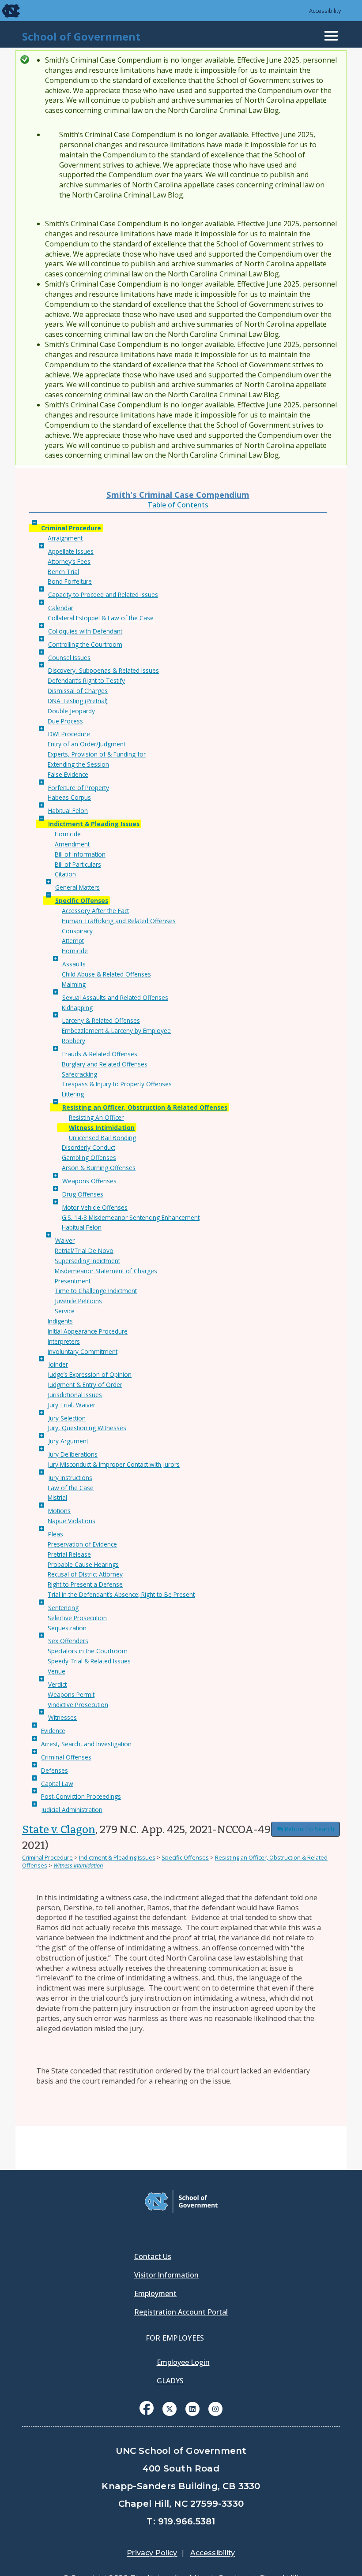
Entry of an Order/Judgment (87, 744)
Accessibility (325, 11)
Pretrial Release (69, 1554)
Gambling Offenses (89, 1158)
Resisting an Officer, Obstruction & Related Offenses (145, 1107)
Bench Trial (63, 572)
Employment (155, 2293)
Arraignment (65, 538)
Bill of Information (80, 854)
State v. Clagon (59, 1830)
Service (65, 1311)
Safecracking (79, 1074)
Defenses (55, 1770)
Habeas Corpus (69, 797)
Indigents (60, 1321)
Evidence (53, 1731)
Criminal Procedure (71, 528)
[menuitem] (147, 2415)
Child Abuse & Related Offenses (106, 974)
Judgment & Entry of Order (85, 1385)
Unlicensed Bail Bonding (102, 1138)
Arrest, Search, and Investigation (86, 1744)
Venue (57, 1671)
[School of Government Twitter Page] (170, 2408)
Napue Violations (72, 1521)
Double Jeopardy (71, 711)
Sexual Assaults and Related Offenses (115, 997)
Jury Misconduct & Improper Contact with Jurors (114, 1464)
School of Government (81, 36)
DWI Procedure (69, 734)
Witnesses (62, 1717)
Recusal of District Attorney (85, 1574)
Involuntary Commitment (83, 1351)
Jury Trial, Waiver (72, 1405)
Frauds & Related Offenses (100, 1054)
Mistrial (57, 1497)
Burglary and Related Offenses (105, 1064)
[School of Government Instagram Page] (215, 2408)
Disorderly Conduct (89, 1147)
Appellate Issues (71, 551)
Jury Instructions (70, 1478)
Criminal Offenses (66, 1757)
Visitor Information (166, 2275)
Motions (59, 1511)
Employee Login (183, 2362)
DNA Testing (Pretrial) (78, 701)
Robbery (74, 1041)
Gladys (170, 2381)
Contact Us (153, 2256)
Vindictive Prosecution (78, 1705)
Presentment (73, 1281)
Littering (73, 1094)
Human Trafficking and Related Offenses (119, 921)
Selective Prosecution (77, 1618)
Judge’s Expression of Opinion (90, 1374)
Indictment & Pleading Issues (94, 824)
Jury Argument (68, 1441)
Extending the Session (78, 764)
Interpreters (64, 1341)
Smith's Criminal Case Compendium (178, 494)
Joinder (58, 1364)
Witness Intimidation (102, 1128)
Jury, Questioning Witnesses (87, 1428)
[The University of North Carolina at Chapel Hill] (5, 11)
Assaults (74, 964)
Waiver (65, 1240)
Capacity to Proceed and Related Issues (103, 595)
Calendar (61, 608)
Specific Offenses (82, 900)
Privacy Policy (152, 2553)
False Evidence (68, 774)
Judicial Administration (72, 1810)
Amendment (72, 844)
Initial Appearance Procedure (88, 1331)
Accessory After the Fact (95, 911)
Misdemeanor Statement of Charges (106, 1271)
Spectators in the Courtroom (88, 1651)
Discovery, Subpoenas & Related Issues (104, 670)
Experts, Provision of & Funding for (97, 754)
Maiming (74, 984)
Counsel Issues (69, 658)
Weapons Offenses (89, 1181)
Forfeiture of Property (79, 788)
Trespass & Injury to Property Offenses (117, 1084)
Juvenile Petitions (78, 1301)
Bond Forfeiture (70, 581)
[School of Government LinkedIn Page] (192, 2408)
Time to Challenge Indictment (96, 1291)
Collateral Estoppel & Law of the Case (101, 618)
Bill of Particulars (78, 864)
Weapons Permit (71, 1694)
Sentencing (63, 1608)
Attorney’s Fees (69, 561)
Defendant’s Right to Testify (86, 680)
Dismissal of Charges (78, 691)
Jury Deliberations (73, 1454)
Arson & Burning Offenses (99, 1168)
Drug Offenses (83, 1194)
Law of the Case (71, 1488)
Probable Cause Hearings (83, 1564)
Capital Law (57, 1784)
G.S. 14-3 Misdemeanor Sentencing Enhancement (131, 1217)
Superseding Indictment (87, 1261)
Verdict (57, 1684)
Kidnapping (77, 1008)
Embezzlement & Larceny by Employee (116, 1031)
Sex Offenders (68, 1641)
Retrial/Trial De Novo (84, 1251)
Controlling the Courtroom (85, 644)
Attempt (73, 941)
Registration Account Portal (181, 2312)
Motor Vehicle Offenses (95, 1207)
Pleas (56, 1534)
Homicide (68, 834)
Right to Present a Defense (85, 1584)
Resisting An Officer (96, 1117)
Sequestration (67, 1628)
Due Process (65, 721)
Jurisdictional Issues (75, 1395)
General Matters (77, 887)
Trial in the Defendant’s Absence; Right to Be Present (121, 1594)
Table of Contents (178, 505)
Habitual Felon (68, 811)
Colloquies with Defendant (85, 631)
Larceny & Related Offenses (101, 1020)
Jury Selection (67, 1418)
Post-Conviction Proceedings (81, 1796)
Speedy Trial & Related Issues (89, 1661)
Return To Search (309, 1829)
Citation (65, 874)
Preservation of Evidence (82, 1544)
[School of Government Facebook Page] (147, 2408)
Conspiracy (77, 931)
